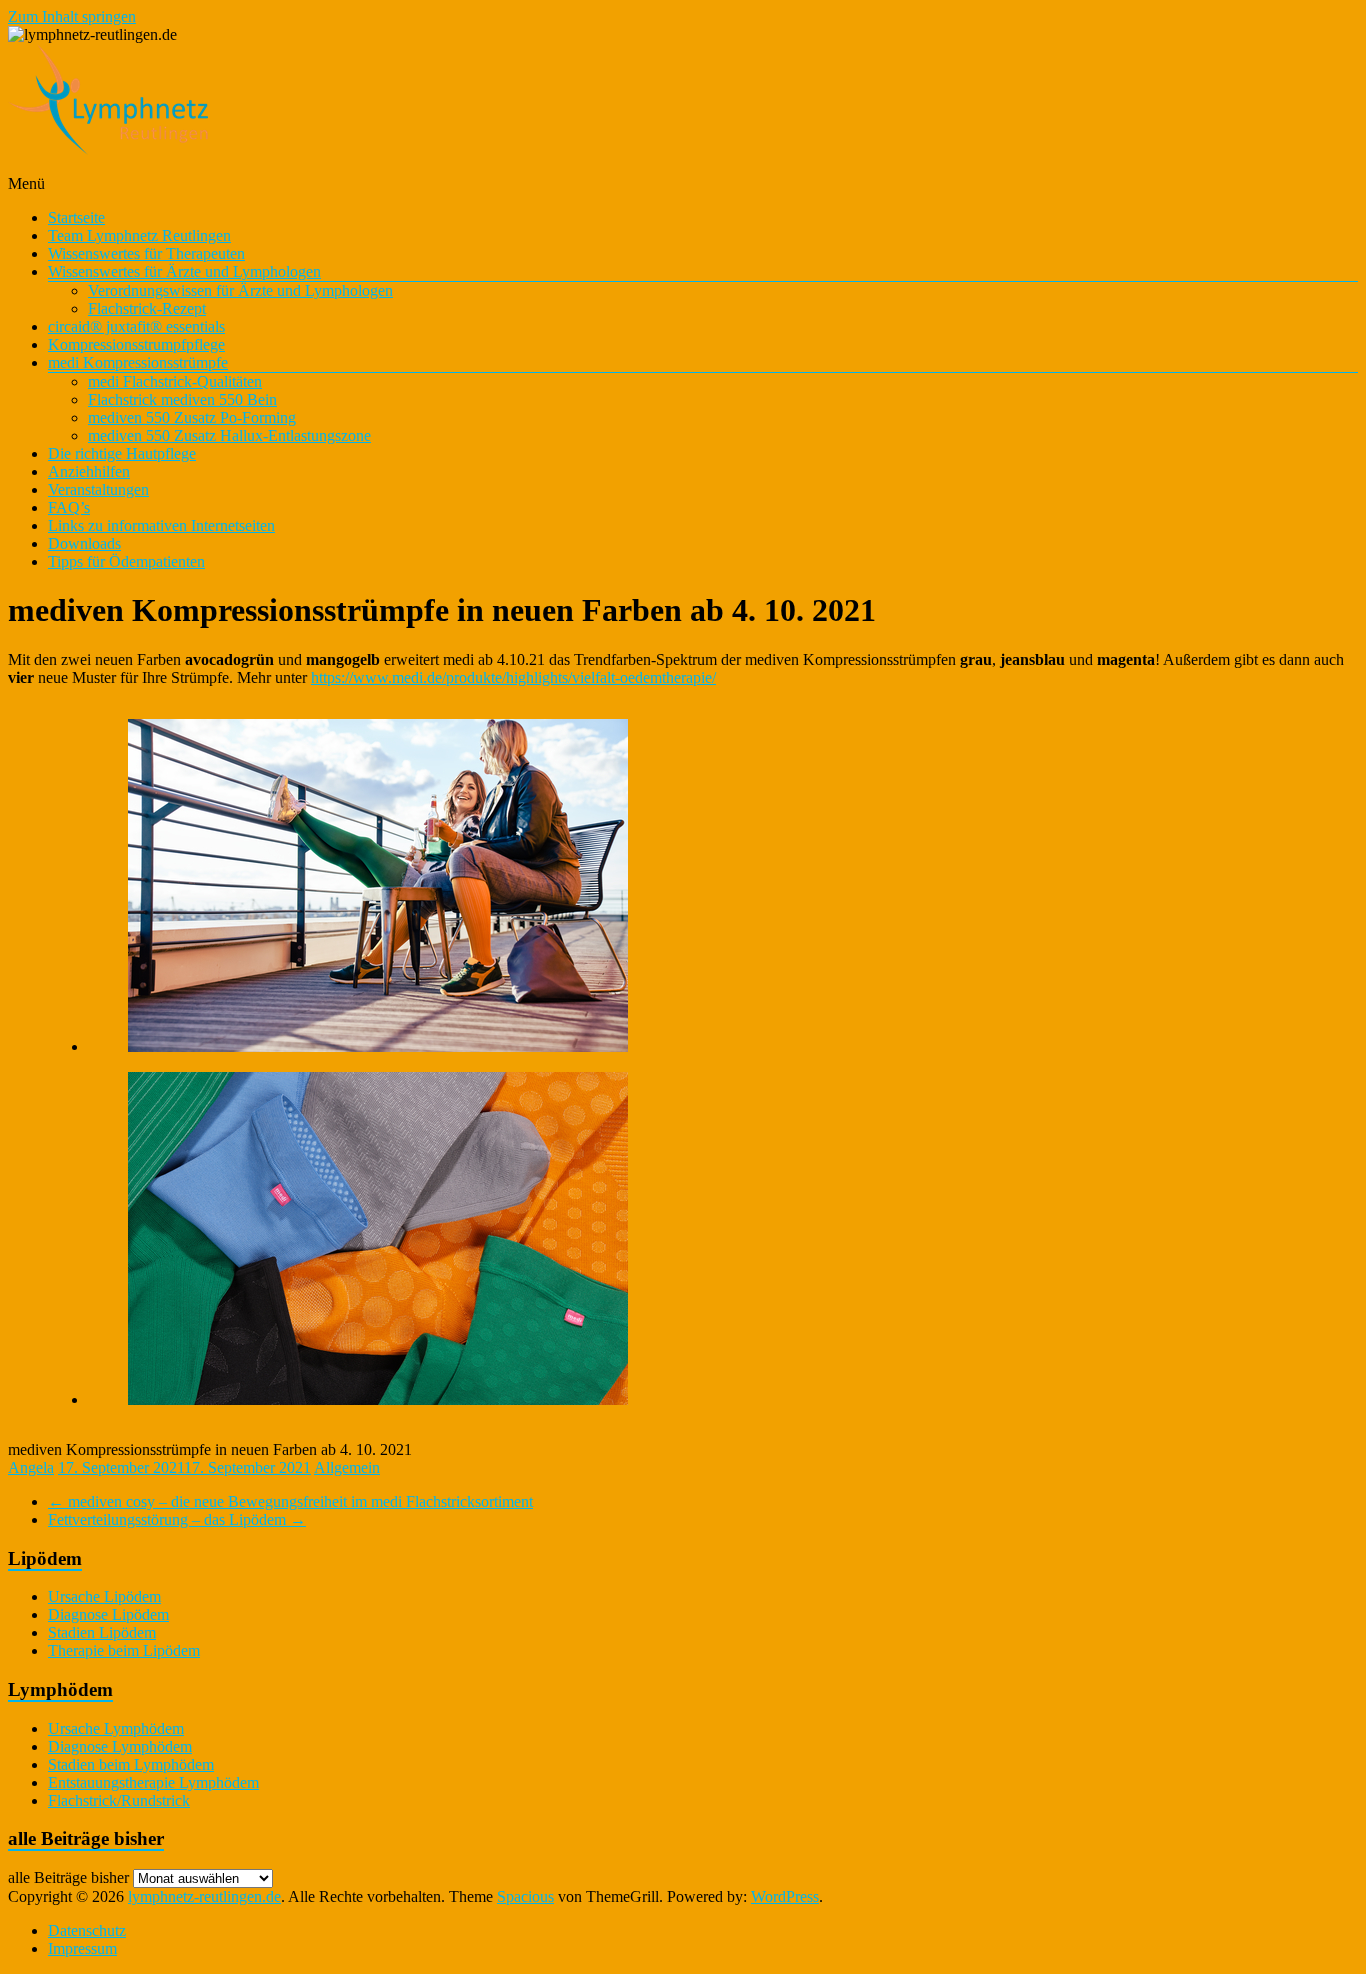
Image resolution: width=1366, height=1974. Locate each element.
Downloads (84, 543)
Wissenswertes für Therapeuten (146, 253)
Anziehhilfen (89, 471)
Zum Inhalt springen (72, 16)
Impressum (82, 1948)
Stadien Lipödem (102, 1632)
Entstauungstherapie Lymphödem (153, 1782)
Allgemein (347, 1467)
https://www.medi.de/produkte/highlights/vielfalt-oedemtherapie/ (513, 677)
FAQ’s (69, 507)
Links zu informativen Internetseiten (161, 525)
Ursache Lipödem (104, 1596)
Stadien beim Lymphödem (131, 1764)
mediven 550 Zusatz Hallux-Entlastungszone (229, 435)
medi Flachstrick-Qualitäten (175, 381)
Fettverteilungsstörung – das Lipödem (177, 1519)
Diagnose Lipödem (108, 1614)
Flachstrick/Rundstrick (119, 1800)
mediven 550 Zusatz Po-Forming (192, 417)
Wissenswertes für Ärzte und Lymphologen (184, 271)
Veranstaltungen (98, 489)
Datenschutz (87, 1930)
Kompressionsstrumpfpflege (136, 344)
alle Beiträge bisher (68, 1877)
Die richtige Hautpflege (122, 453)
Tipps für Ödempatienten (126, 561)
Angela (31, 1467)
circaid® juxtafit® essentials (136, 326)
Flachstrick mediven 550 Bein (182, 399)
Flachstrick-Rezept (147, 308)
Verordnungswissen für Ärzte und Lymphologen (240, 290)
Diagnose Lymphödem (120, 1746)
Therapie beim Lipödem (124, 1650)
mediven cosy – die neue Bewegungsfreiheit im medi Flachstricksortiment (290, 1501)
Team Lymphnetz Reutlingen (139, 235)
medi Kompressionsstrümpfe (138, 362)
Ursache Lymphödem (116, 1728)
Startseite (76, 217)
